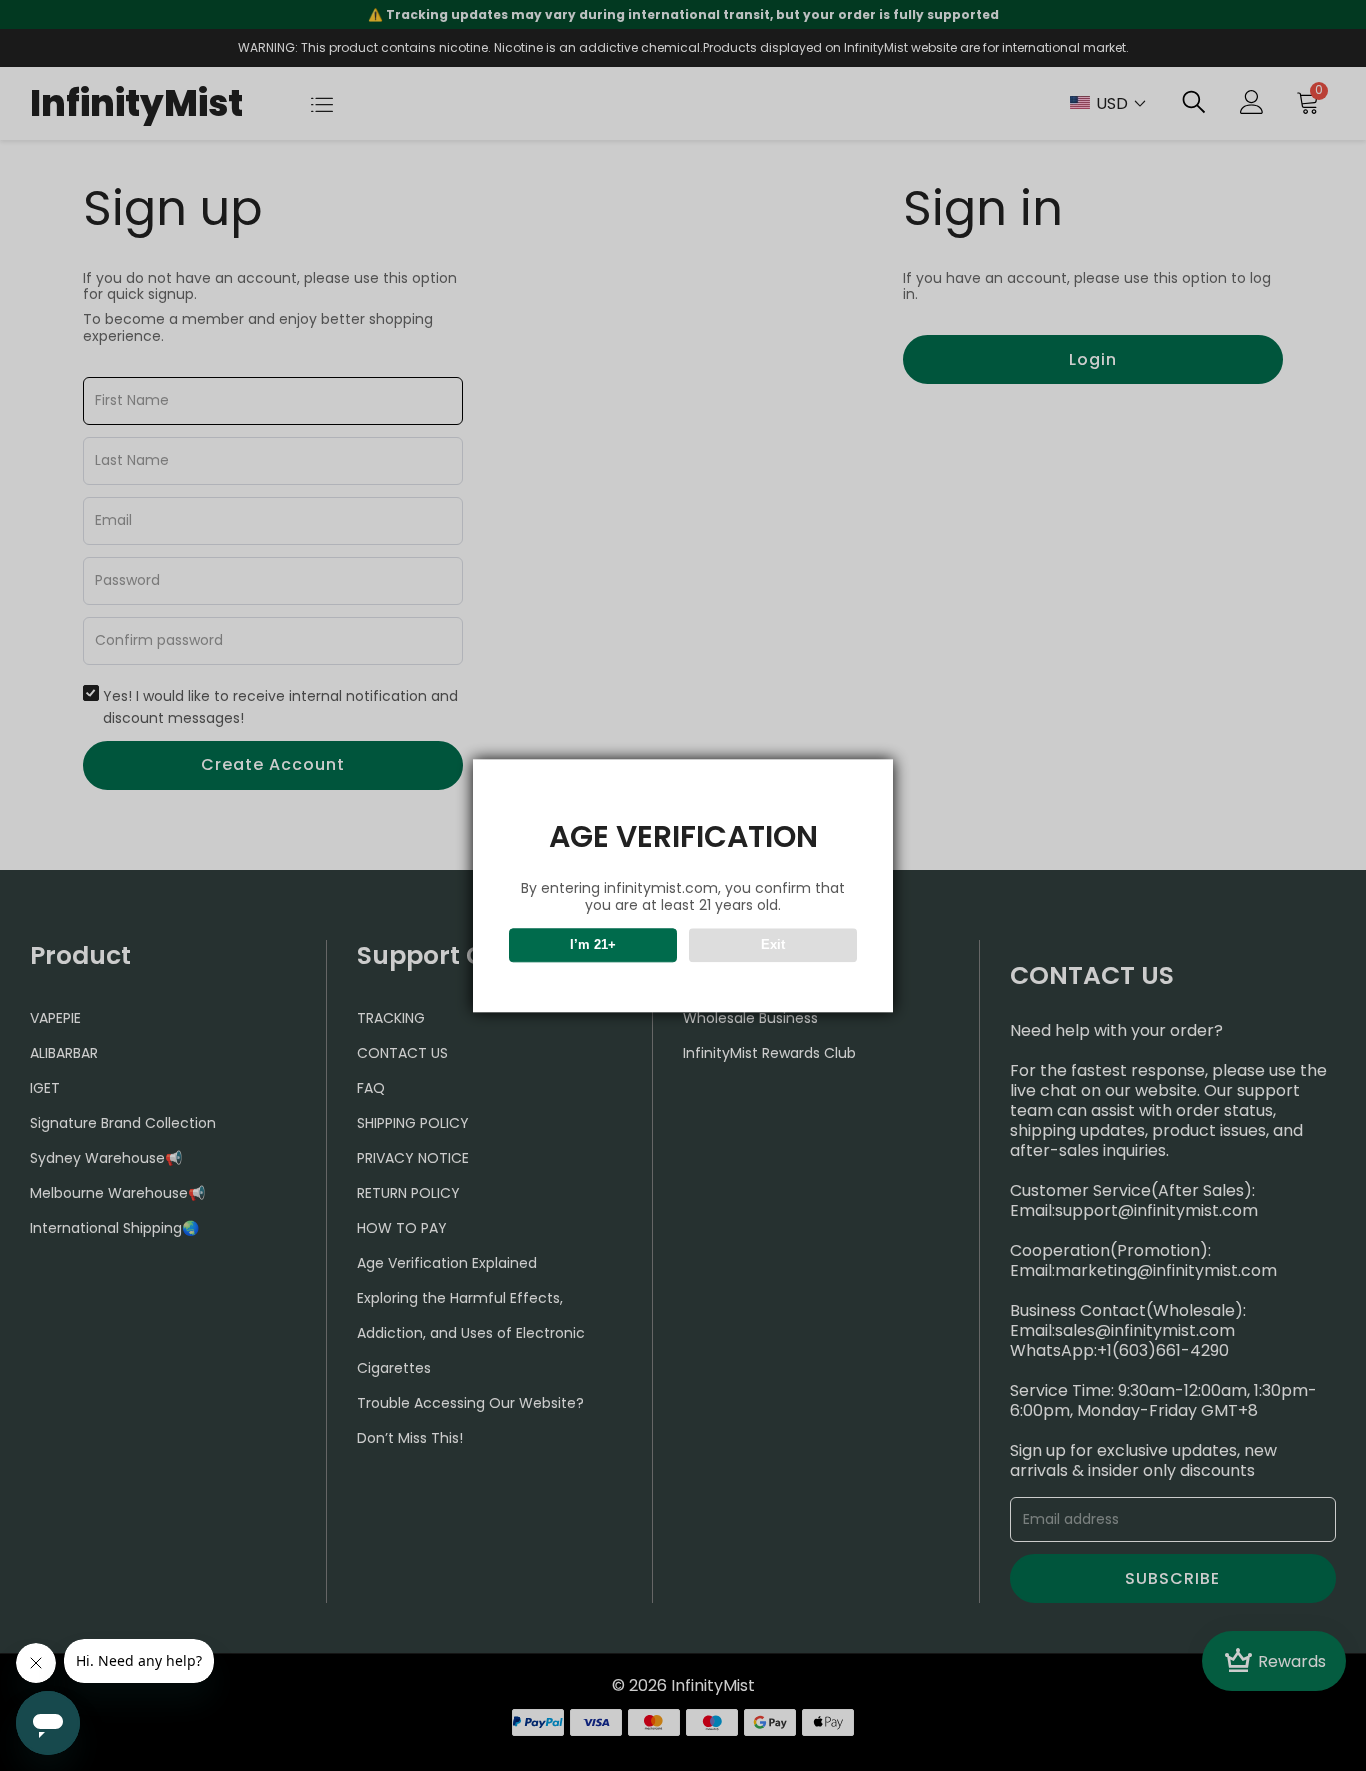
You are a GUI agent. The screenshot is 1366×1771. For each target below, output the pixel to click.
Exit (773, 944)
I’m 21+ (593, 944)
